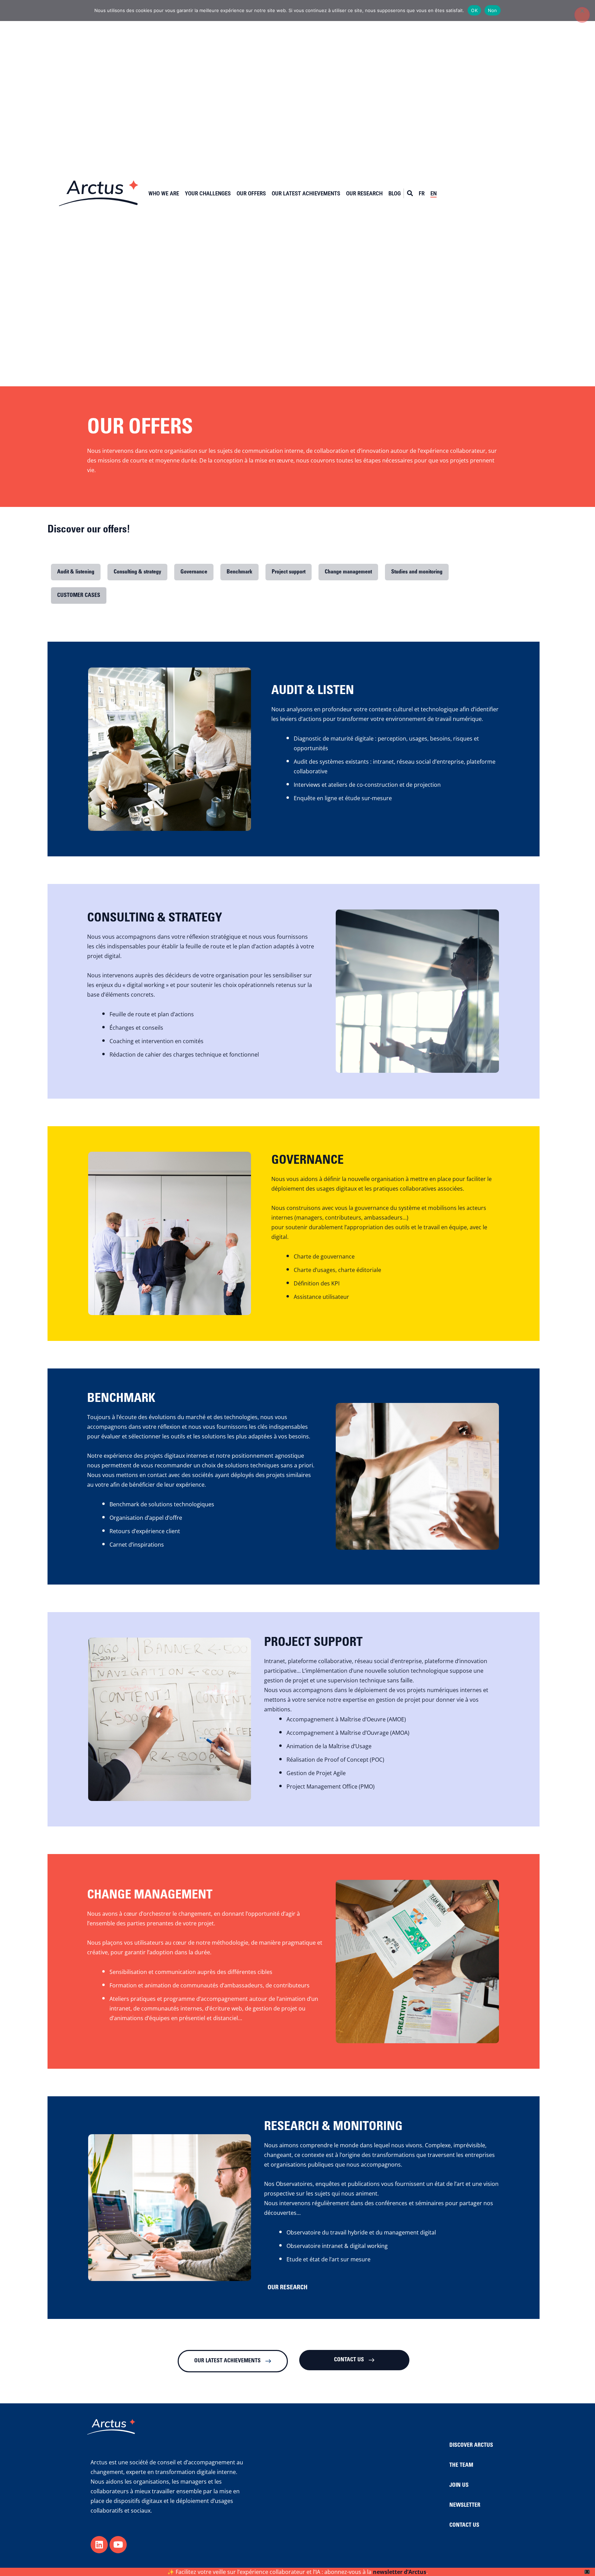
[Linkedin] (99, 2545)
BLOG (395, 193)
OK (474, 10)
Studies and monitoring (417, 572)
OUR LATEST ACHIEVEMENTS (306, 193)
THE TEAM (461, 2465)
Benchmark (239, 572)
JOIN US (459, 2485)
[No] (582, 15)
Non (493, 10)
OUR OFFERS (251, 193)
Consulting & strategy (137, 572)
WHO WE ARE (164, 193)
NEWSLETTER (465, 2505)
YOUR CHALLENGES (208, 193)
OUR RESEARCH (364, 193)
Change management (348, 572)
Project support (289, 572)
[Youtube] (118, 2545)
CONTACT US (464, 2525)
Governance (194, 572)
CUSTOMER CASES (79, 595)
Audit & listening (76, 572)
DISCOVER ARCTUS (471, 2445)
